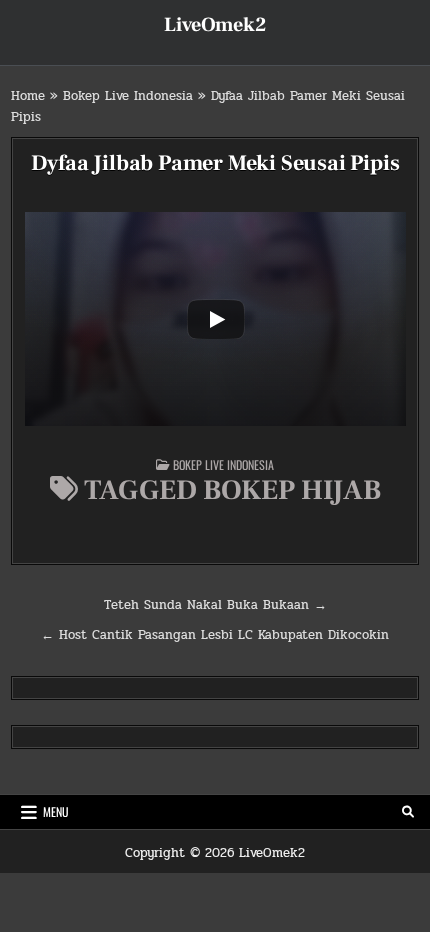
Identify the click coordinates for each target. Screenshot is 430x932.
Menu (56, 811)
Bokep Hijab (292, 490)
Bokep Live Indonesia (128, 96)
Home (28, 96)
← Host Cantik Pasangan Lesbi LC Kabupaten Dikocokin (215, 635)
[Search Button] (408, 812)
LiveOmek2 (215, 25)
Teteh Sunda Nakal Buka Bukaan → (215, 605)
